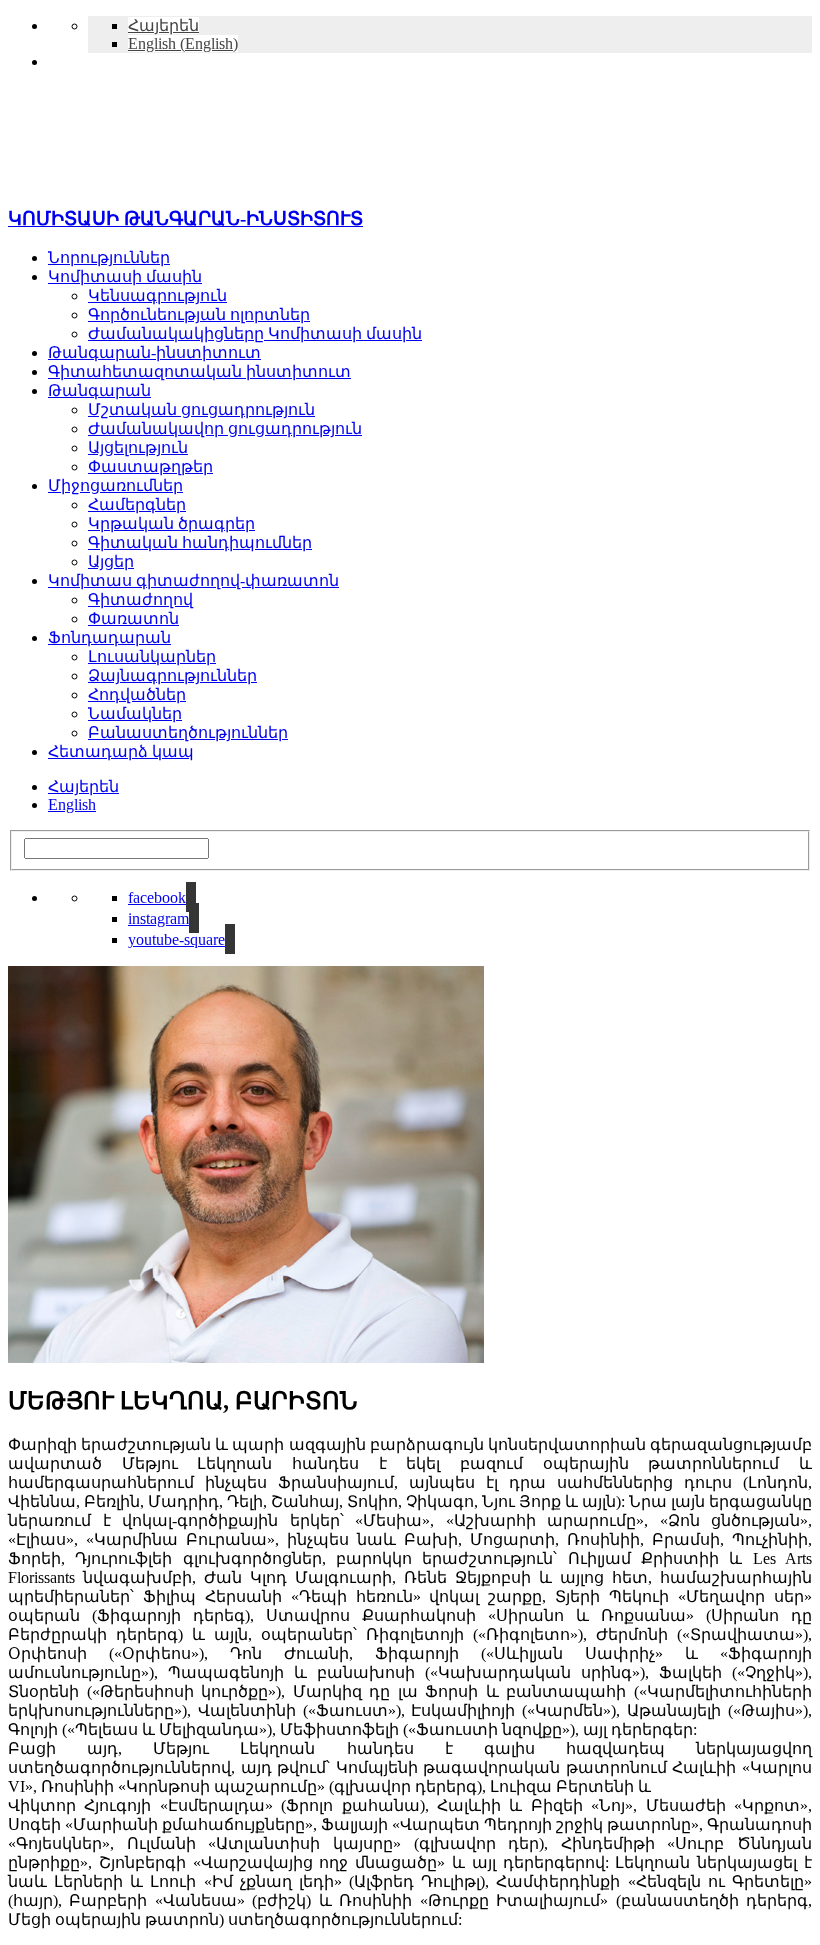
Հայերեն (83, 786)
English (72, 804)
